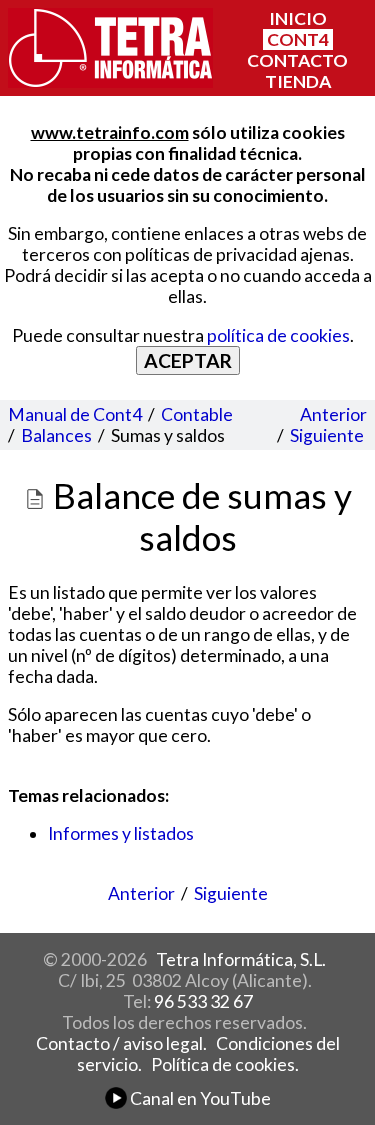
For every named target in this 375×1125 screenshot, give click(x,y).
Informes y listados (121, 833)
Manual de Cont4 (75, 414)
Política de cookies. (225, 1064)
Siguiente (327, 435)
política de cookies (278, 335)
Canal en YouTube (199, 1098)
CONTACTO (297, 60)
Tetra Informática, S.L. (241, 959)
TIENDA (298, 81)
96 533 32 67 (203, 1001)
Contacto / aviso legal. (121, 1043)
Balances (56, 435)
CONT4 (298, 39)
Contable (197, 414)
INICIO (298, 18)
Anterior (333, 414)
